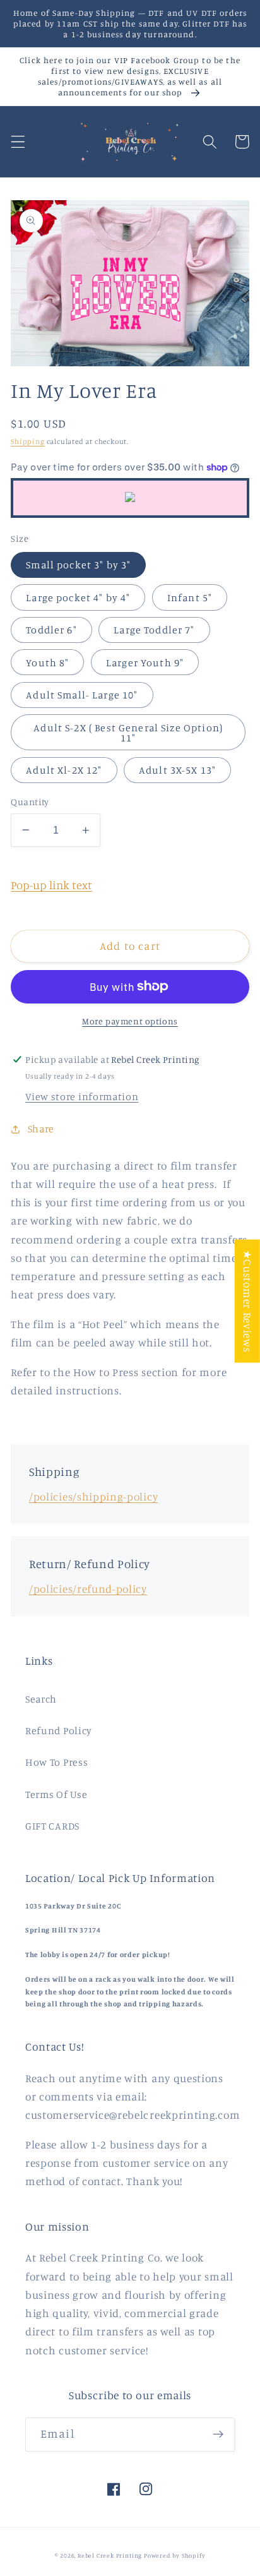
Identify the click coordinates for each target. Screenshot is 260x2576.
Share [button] (41, 1129)
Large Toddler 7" (154, 630)
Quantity (30, 802)
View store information (82, 1096)
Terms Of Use (56, 1794)
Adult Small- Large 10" (82, 695)
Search (41, 1699)
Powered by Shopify (175, 2555)
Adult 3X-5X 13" (177, 770)
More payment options (130, 1021)
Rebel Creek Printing (110, 2555)
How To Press (56, 1762)
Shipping (27, 441)
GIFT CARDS (52, 1826)
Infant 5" (190, 597)
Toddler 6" (51, 630)
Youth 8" (47, 662)
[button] (18, 142)
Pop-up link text (51, 885)
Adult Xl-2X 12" (64, 770)
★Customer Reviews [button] (248, 1301)
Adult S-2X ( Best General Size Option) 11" (128, 733)
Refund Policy (59, 1730)
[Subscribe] (218, 2435)
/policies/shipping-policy (93, 1496)
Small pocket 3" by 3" (78, 565)
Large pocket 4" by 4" (78, 597)
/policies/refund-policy (88, 1589)
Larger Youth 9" (145, 662)
